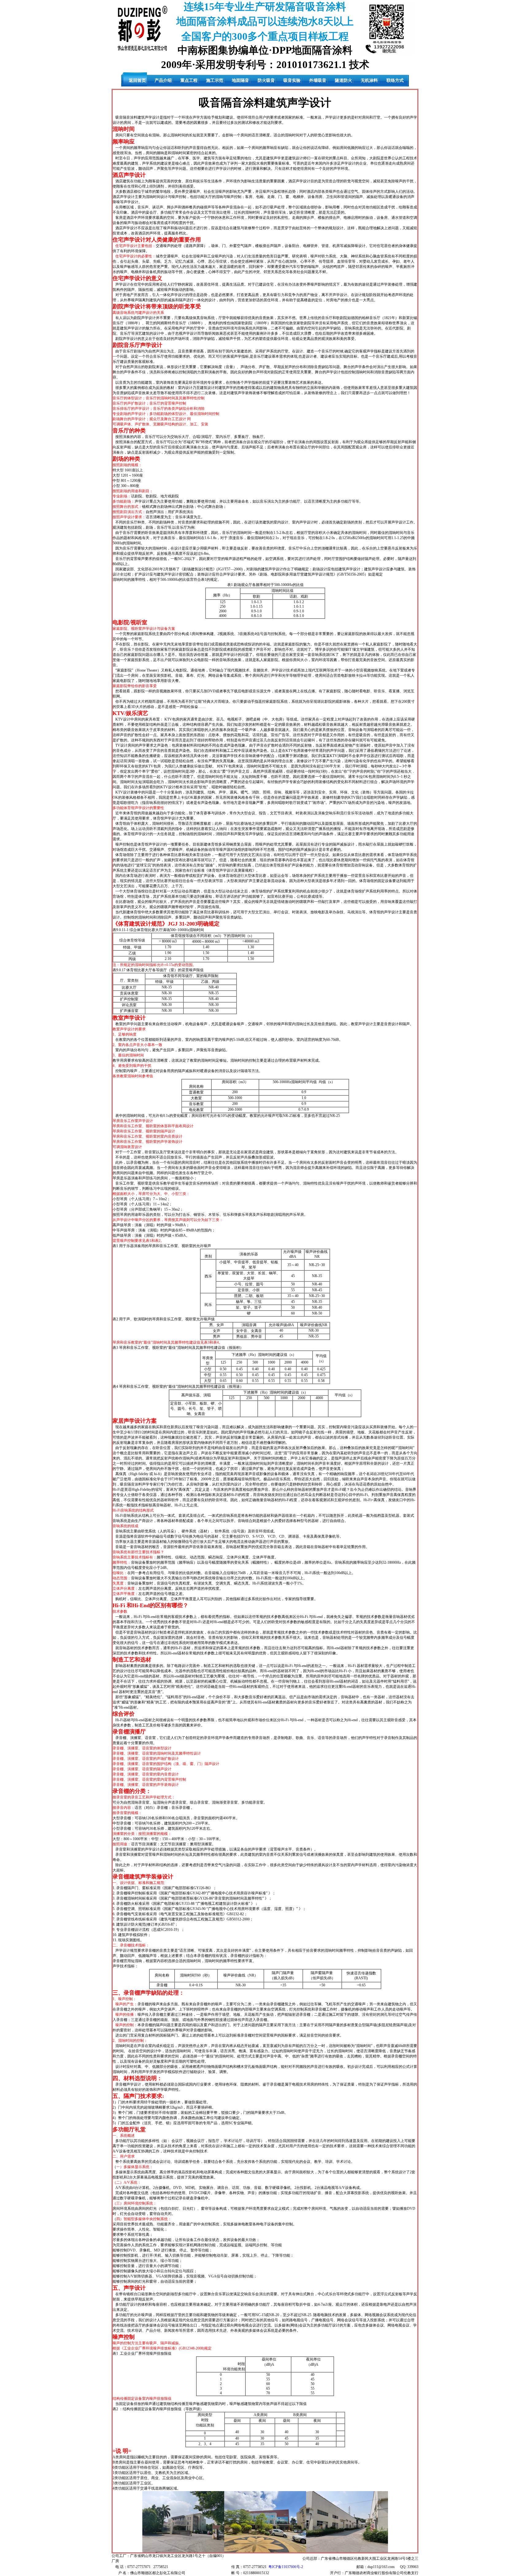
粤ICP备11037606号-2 (286, 2567)
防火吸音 (266, 80)
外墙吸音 (318, 80)
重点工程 (189, 80)
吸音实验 (292, 80)
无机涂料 (369, 80)
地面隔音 (240, 80)
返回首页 (137, 80)
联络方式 (395, 80)
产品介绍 (163, 80)
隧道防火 (344, 80)
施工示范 (215, 80)
